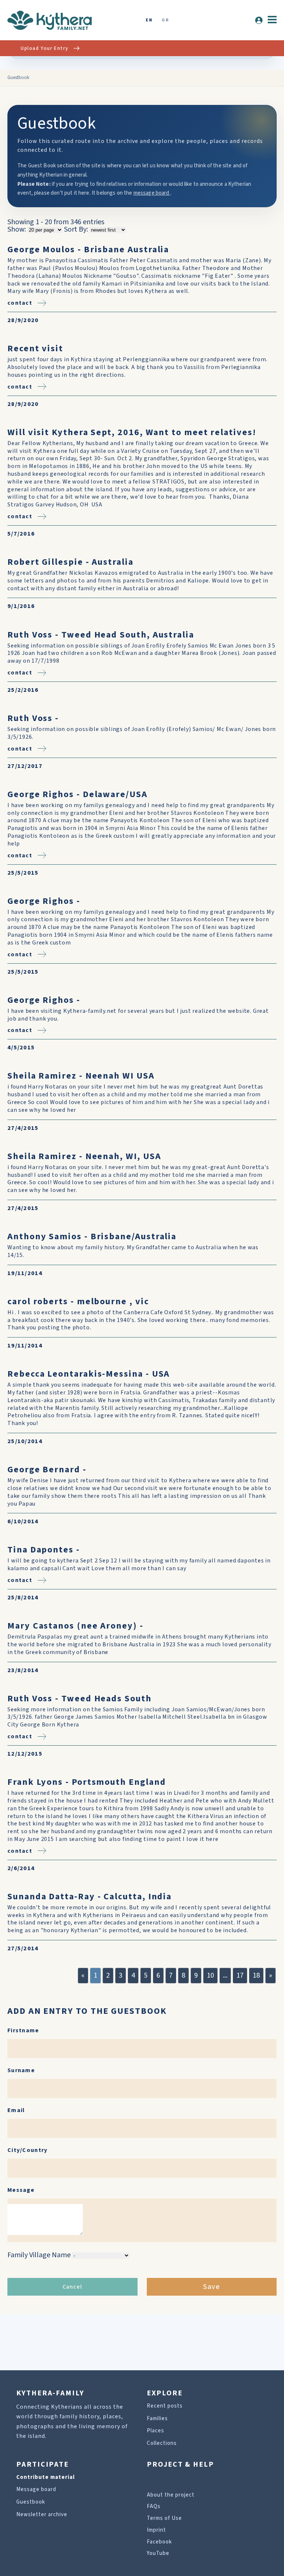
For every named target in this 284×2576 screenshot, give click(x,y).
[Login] (259, 20)
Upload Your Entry (44, 48)
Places (155, 2431)
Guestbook (31, 2502)
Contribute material (45, 2477)
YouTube (158, 2553)
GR (165, 21)
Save (212, 2287)
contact (20, 303)
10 (210, 1975)
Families (157, 2418)
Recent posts (165, 2406)
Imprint (156, 2530)
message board (152, 193)
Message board (36, 2489)
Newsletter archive (42, 2514)
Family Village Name (39, 2255)
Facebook (159, 2542)
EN (149, 21)
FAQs (154, 2506)
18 (256, 1975)
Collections (162, 2443)
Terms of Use (164, 2518)
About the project (171, 2495)
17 (240, 1975)
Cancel (72, 2287)
